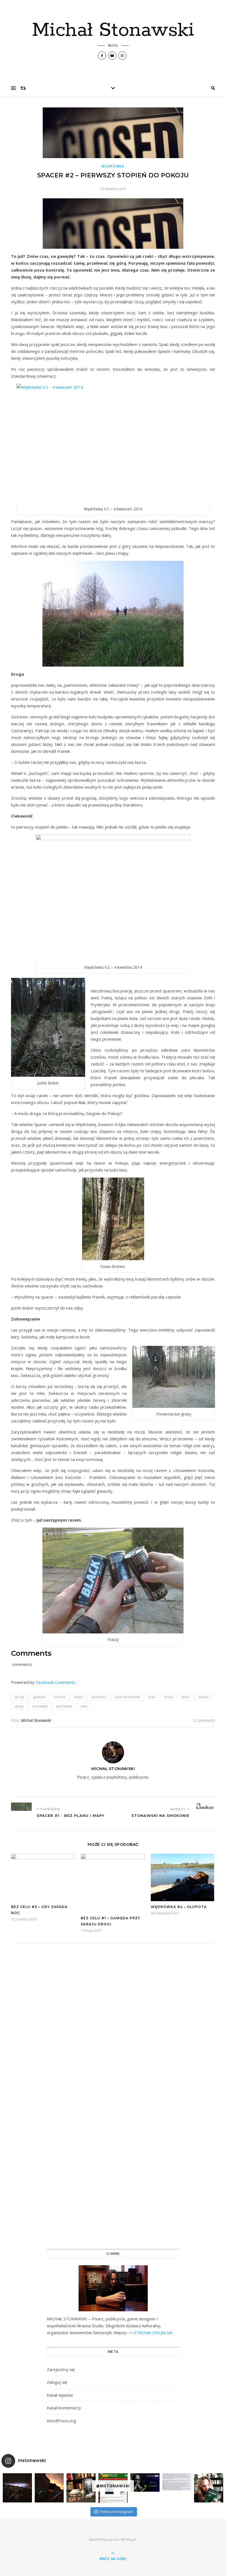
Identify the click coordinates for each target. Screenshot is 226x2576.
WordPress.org (61, 2421)
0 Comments (204, 1720)
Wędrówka (113, 166)
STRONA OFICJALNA (153, 2333)
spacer (204, 1697)
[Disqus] (113, 2024)
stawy (19, 1706)
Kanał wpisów (60, 2395)
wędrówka (64, 1706)
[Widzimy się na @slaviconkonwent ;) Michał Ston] (145, 2482)
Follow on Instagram (116, 2512)
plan (152, 1697)
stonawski (40, 1706)
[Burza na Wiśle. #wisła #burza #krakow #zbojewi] (17, 2488)
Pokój (168, 1697)
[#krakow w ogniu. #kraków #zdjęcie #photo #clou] (49, 2488)
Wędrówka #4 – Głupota (179, 1907)
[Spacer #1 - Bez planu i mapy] (21, 1807)
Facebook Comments (56, 1682)
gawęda (39, 1697)
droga (19, 1697)
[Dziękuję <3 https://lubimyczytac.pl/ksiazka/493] (177, 2482)
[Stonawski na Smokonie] (205, 1806)
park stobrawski (127, 1697)
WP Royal (128, 2539)
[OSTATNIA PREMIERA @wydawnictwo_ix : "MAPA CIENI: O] (81, 2488)
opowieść (99, 1697)
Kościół (59, 1697)
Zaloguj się (57, 2382)
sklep (185, 1697)
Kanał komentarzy (64, 2408)
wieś (84, 1706)
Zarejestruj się (61, 2369)
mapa (78, 1697)
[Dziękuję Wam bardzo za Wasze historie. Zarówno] (209, 2488)
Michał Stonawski (113, 31)
